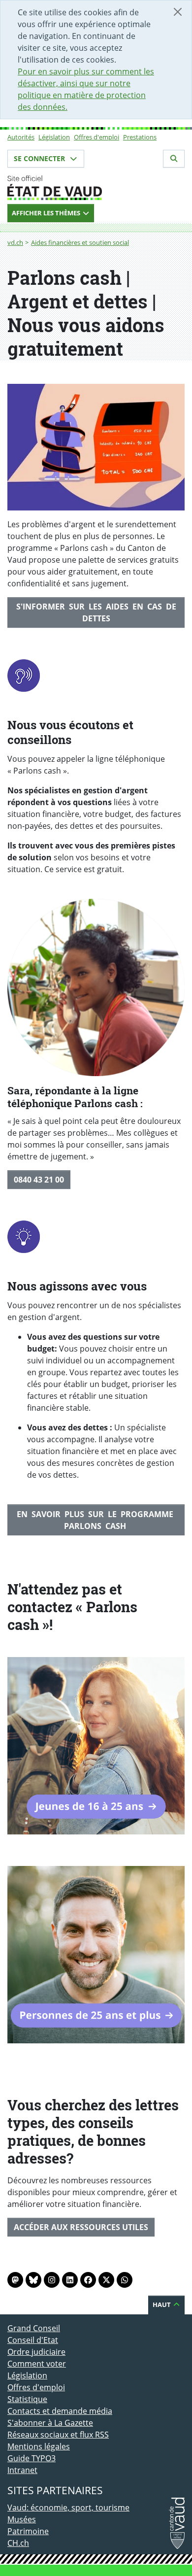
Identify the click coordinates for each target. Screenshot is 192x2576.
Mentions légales (39, 2446)
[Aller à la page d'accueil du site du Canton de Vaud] (96, 188)
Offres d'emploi (96, 137)
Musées (22, 2519)
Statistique (27, 2399)
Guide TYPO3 (32, 2458)
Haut (162, 2305)
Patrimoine (28, 2531)
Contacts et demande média (60, 2411)
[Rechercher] (174, 159)
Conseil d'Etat (33, 2340)
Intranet (22, 2470)
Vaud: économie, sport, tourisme (68, 2508)
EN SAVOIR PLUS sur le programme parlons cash (96, 1520)
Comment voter (37, 2364)
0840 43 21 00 (39, 1180)
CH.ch (18, 2543)
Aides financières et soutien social (80, 242)
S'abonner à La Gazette (50, 2423)
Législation (54, 137)
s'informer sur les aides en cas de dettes (96, 612)
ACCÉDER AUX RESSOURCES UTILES (81, 2227)
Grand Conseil (34, 2328)
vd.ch (15, 242)
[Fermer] (178, 12)
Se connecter (40, 158)
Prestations (140, 137)
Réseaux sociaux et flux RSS (58, 2435)
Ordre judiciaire (36, 2352)
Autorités (21, 137)
